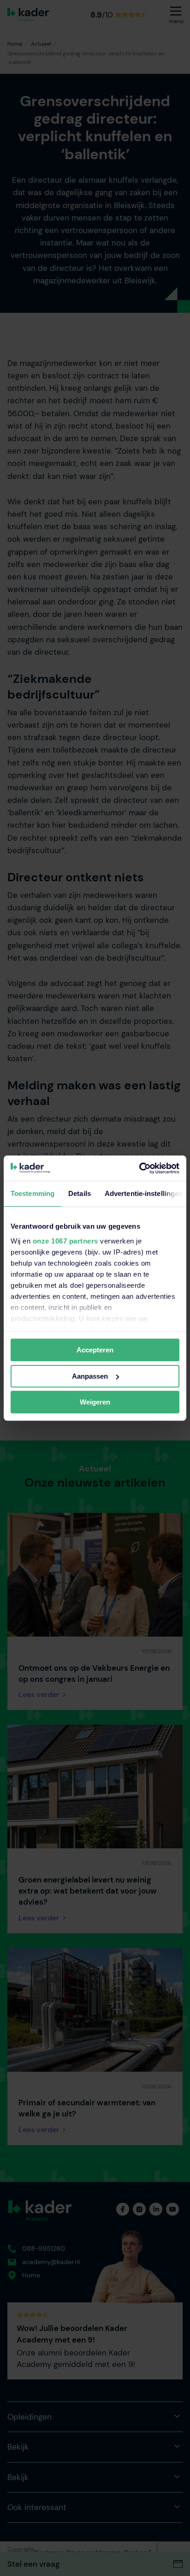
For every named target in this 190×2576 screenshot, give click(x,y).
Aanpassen (90, 1376)
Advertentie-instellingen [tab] (144, 1193)
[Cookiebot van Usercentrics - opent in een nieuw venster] (139, 1168)
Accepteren (95, 1350)
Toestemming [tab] (33, 1193)
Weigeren (95, 1402)
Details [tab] (80, 1193)
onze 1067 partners (65, 1241)
